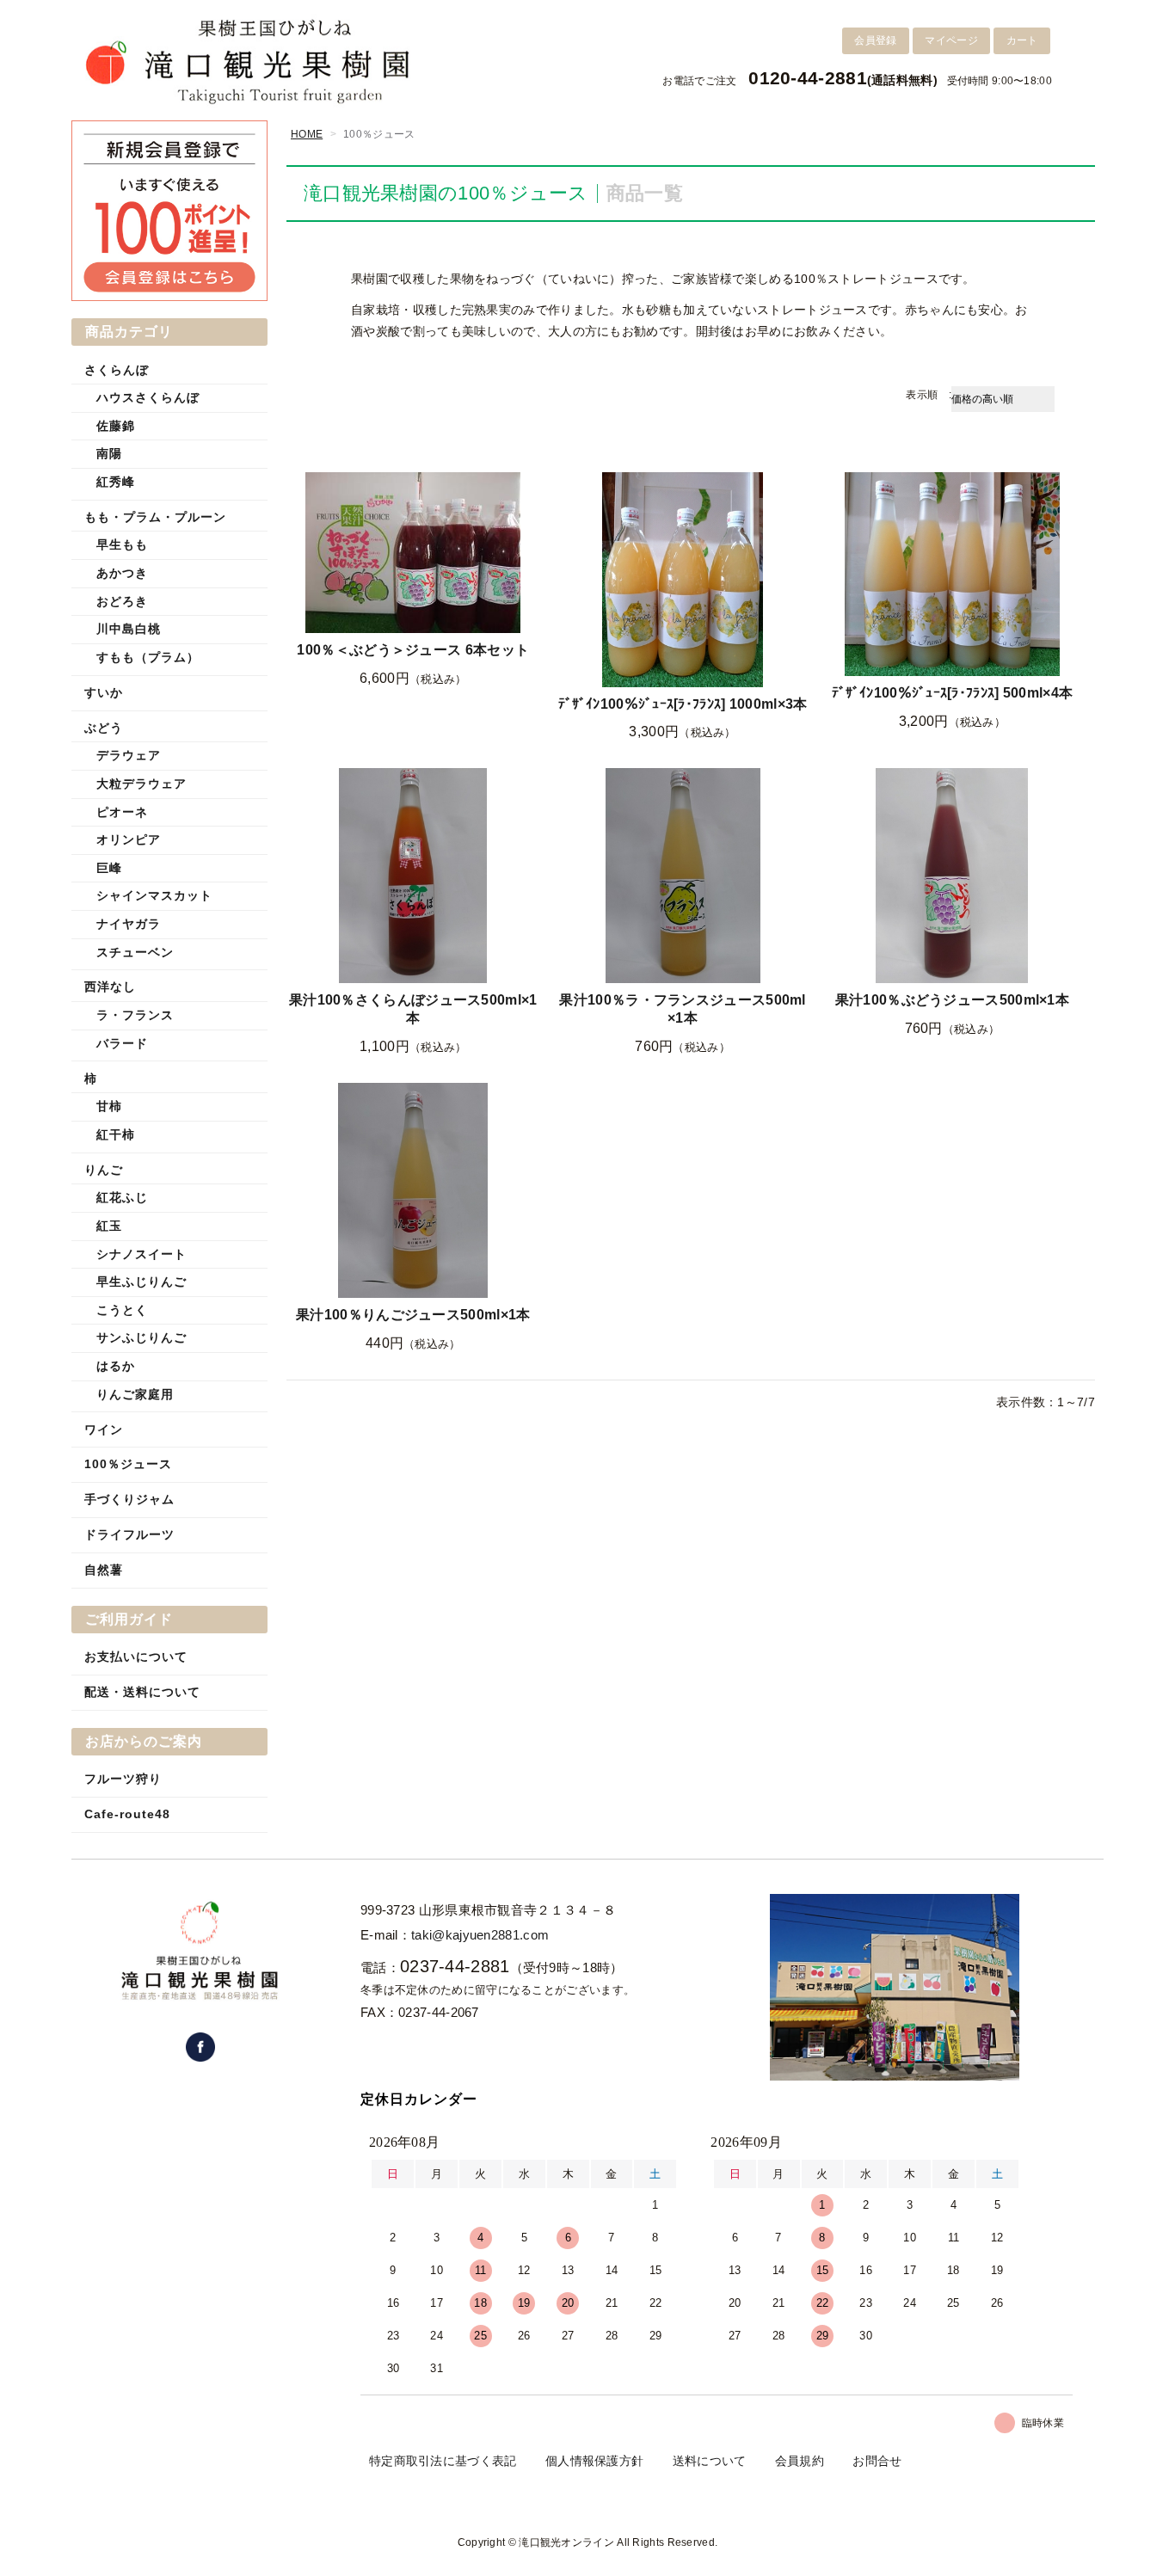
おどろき (122, 601)
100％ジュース (128, 1464)
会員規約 (800, 2461)
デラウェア (129, 755)
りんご (104, 1170)
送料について (710, 2461)
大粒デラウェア (141, 784)
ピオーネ (122, 812)
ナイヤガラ (129, 924)
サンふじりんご (141, 1337)
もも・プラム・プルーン (155, 517)
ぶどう (104, 728)
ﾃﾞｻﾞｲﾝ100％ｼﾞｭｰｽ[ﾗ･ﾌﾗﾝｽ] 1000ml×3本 (683, 704)
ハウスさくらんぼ (148, 397)
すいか (104, 692)
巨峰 (109, 868)
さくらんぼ (117, 370)
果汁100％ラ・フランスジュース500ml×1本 (682, 1009)
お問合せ (877, 2461)
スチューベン (135, 952)
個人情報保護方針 (594, 2461)
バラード (122, 1043)
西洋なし (110, 987)
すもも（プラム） (148, 657)
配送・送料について (142, 1692)
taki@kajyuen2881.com (480, 1935)
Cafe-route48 (127, 1814)
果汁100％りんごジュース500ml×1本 (413, 1315)
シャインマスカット (154, 895)
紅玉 (109, 1226)
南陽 (109, 453)
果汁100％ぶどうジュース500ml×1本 (952, 1000)
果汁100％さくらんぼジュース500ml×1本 (413, 1009)
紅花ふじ (122, 1197)
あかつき (122, 573)
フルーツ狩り (123, 1779)
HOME (307, 134)
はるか (116, 1366)
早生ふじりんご (141, 1282)
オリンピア (129, 839)
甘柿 (109, 1106)
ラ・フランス (135, 1015)
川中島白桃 (129, 629)
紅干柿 (116, 1134)
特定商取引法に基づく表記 (443, 2461)
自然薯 (104, 1570)
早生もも (122, 544)
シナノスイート (141, 1254)
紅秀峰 (116, 482)
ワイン (104, 1429)
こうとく (122, 1310)
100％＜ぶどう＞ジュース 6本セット (413, 650)
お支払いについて (136, 1657)
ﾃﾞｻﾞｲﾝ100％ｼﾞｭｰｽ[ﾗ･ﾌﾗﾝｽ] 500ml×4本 (953, 693)
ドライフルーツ (129, 1534)
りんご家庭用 (135, 1394)
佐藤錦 (116, 426)
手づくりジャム (129, 1499)
